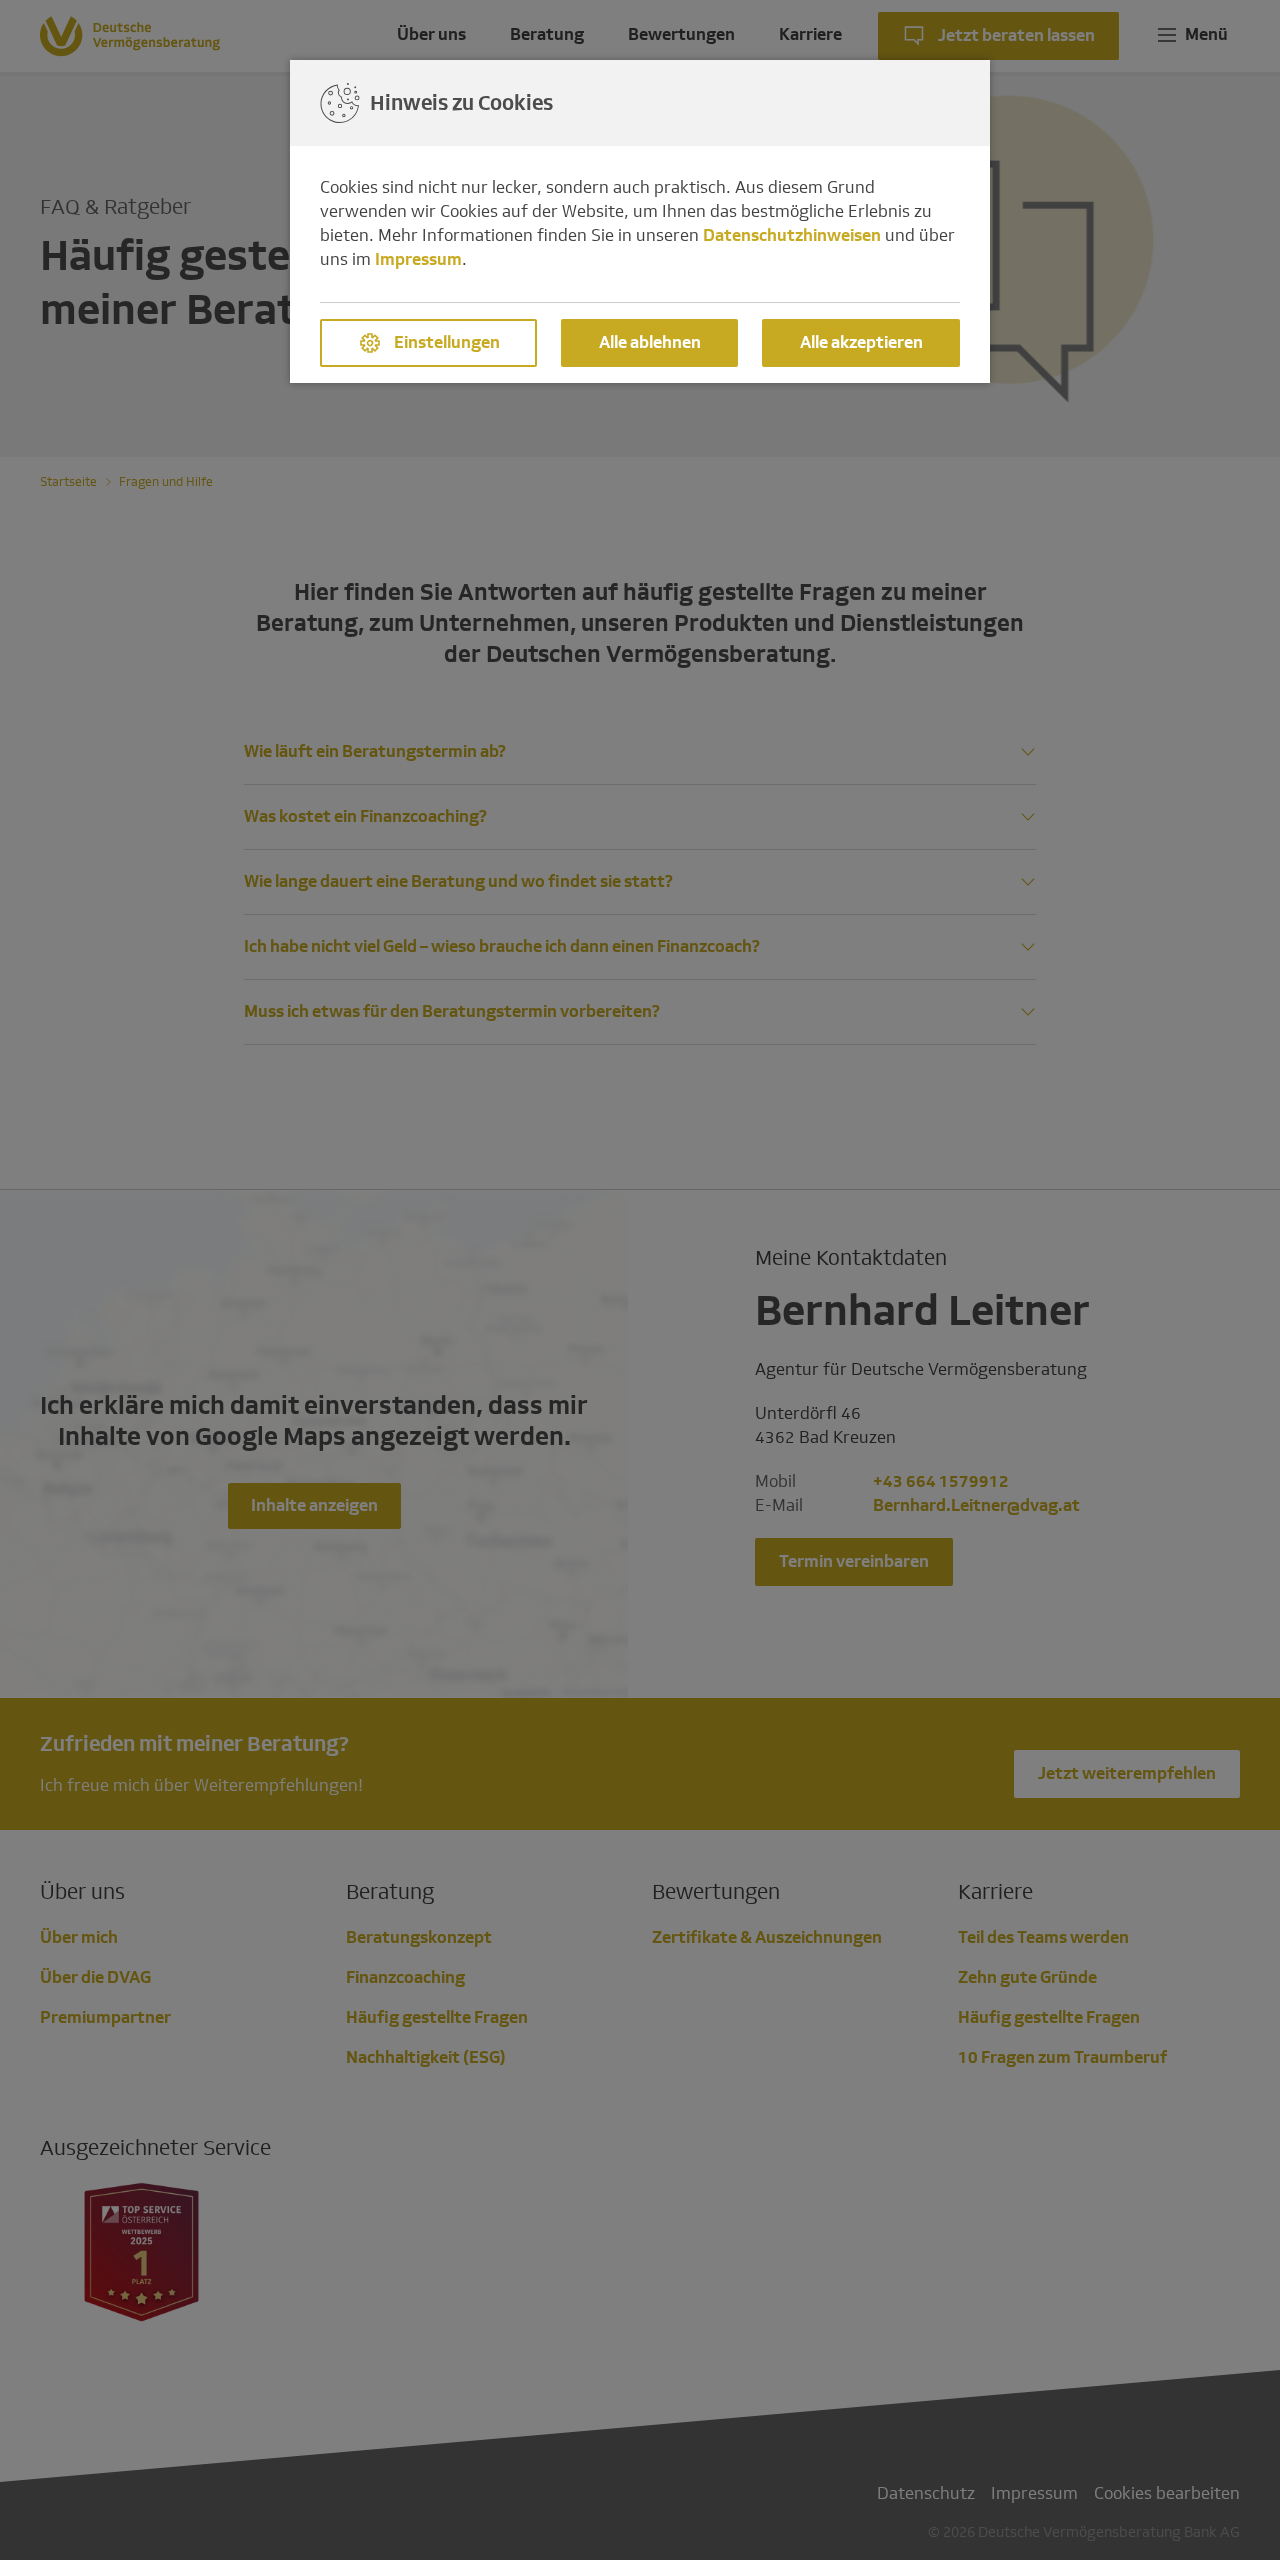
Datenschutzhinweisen (792, 235)
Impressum (418, 259)
